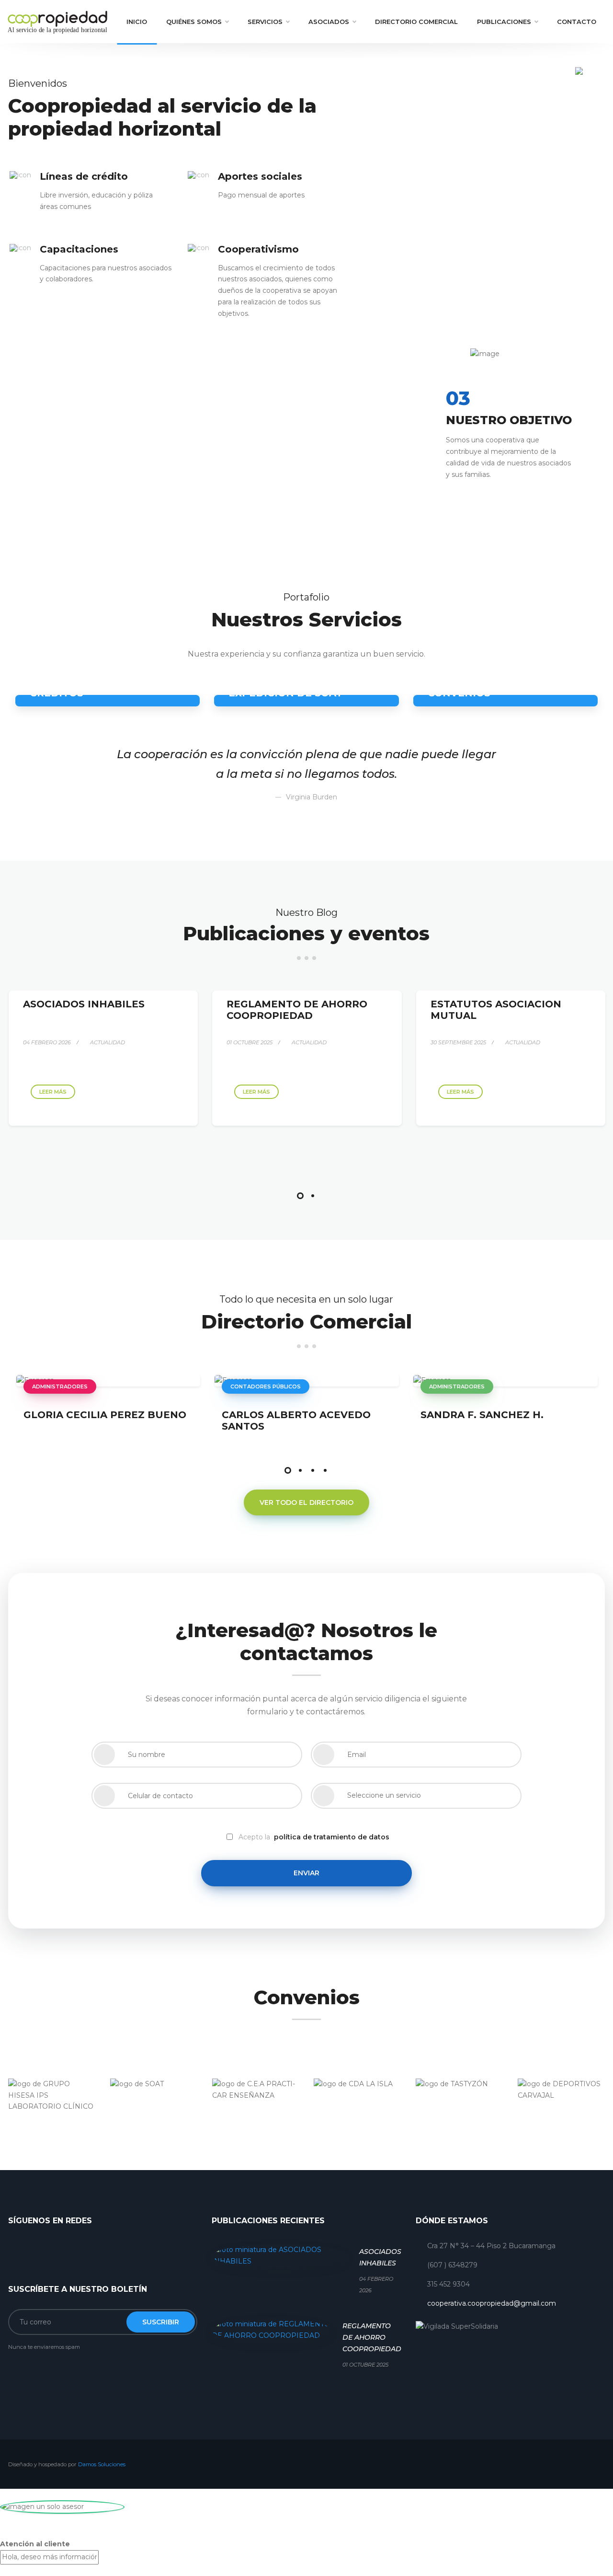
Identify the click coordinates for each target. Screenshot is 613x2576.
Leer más (53, 1092)
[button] (300, 1196)
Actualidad (107, 1042)
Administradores (60, 1386)
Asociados (329, 22)
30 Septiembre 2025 (458, 1042)
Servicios (265, 22)
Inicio (137, 22)
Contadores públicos (266, 1386)
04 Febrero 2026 (47, 1042)
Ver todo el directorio (306, 1502)
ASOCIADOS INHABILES (84, 1004)
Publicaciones (504, 22)
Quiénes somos (194, 22)
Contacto (577, 22)
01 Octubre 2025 (250, 1042)
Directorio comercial (416, 22)
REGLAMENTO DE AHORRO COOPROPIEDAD (297, 1010)
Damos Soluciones (102, 2464)
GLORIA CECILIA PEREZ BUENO (105, 1415)
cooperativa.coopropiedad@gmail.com (492, 2303)
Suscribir (161, 2322)
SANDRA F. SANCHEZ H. (482, 1415)
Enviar (306, 1873)
